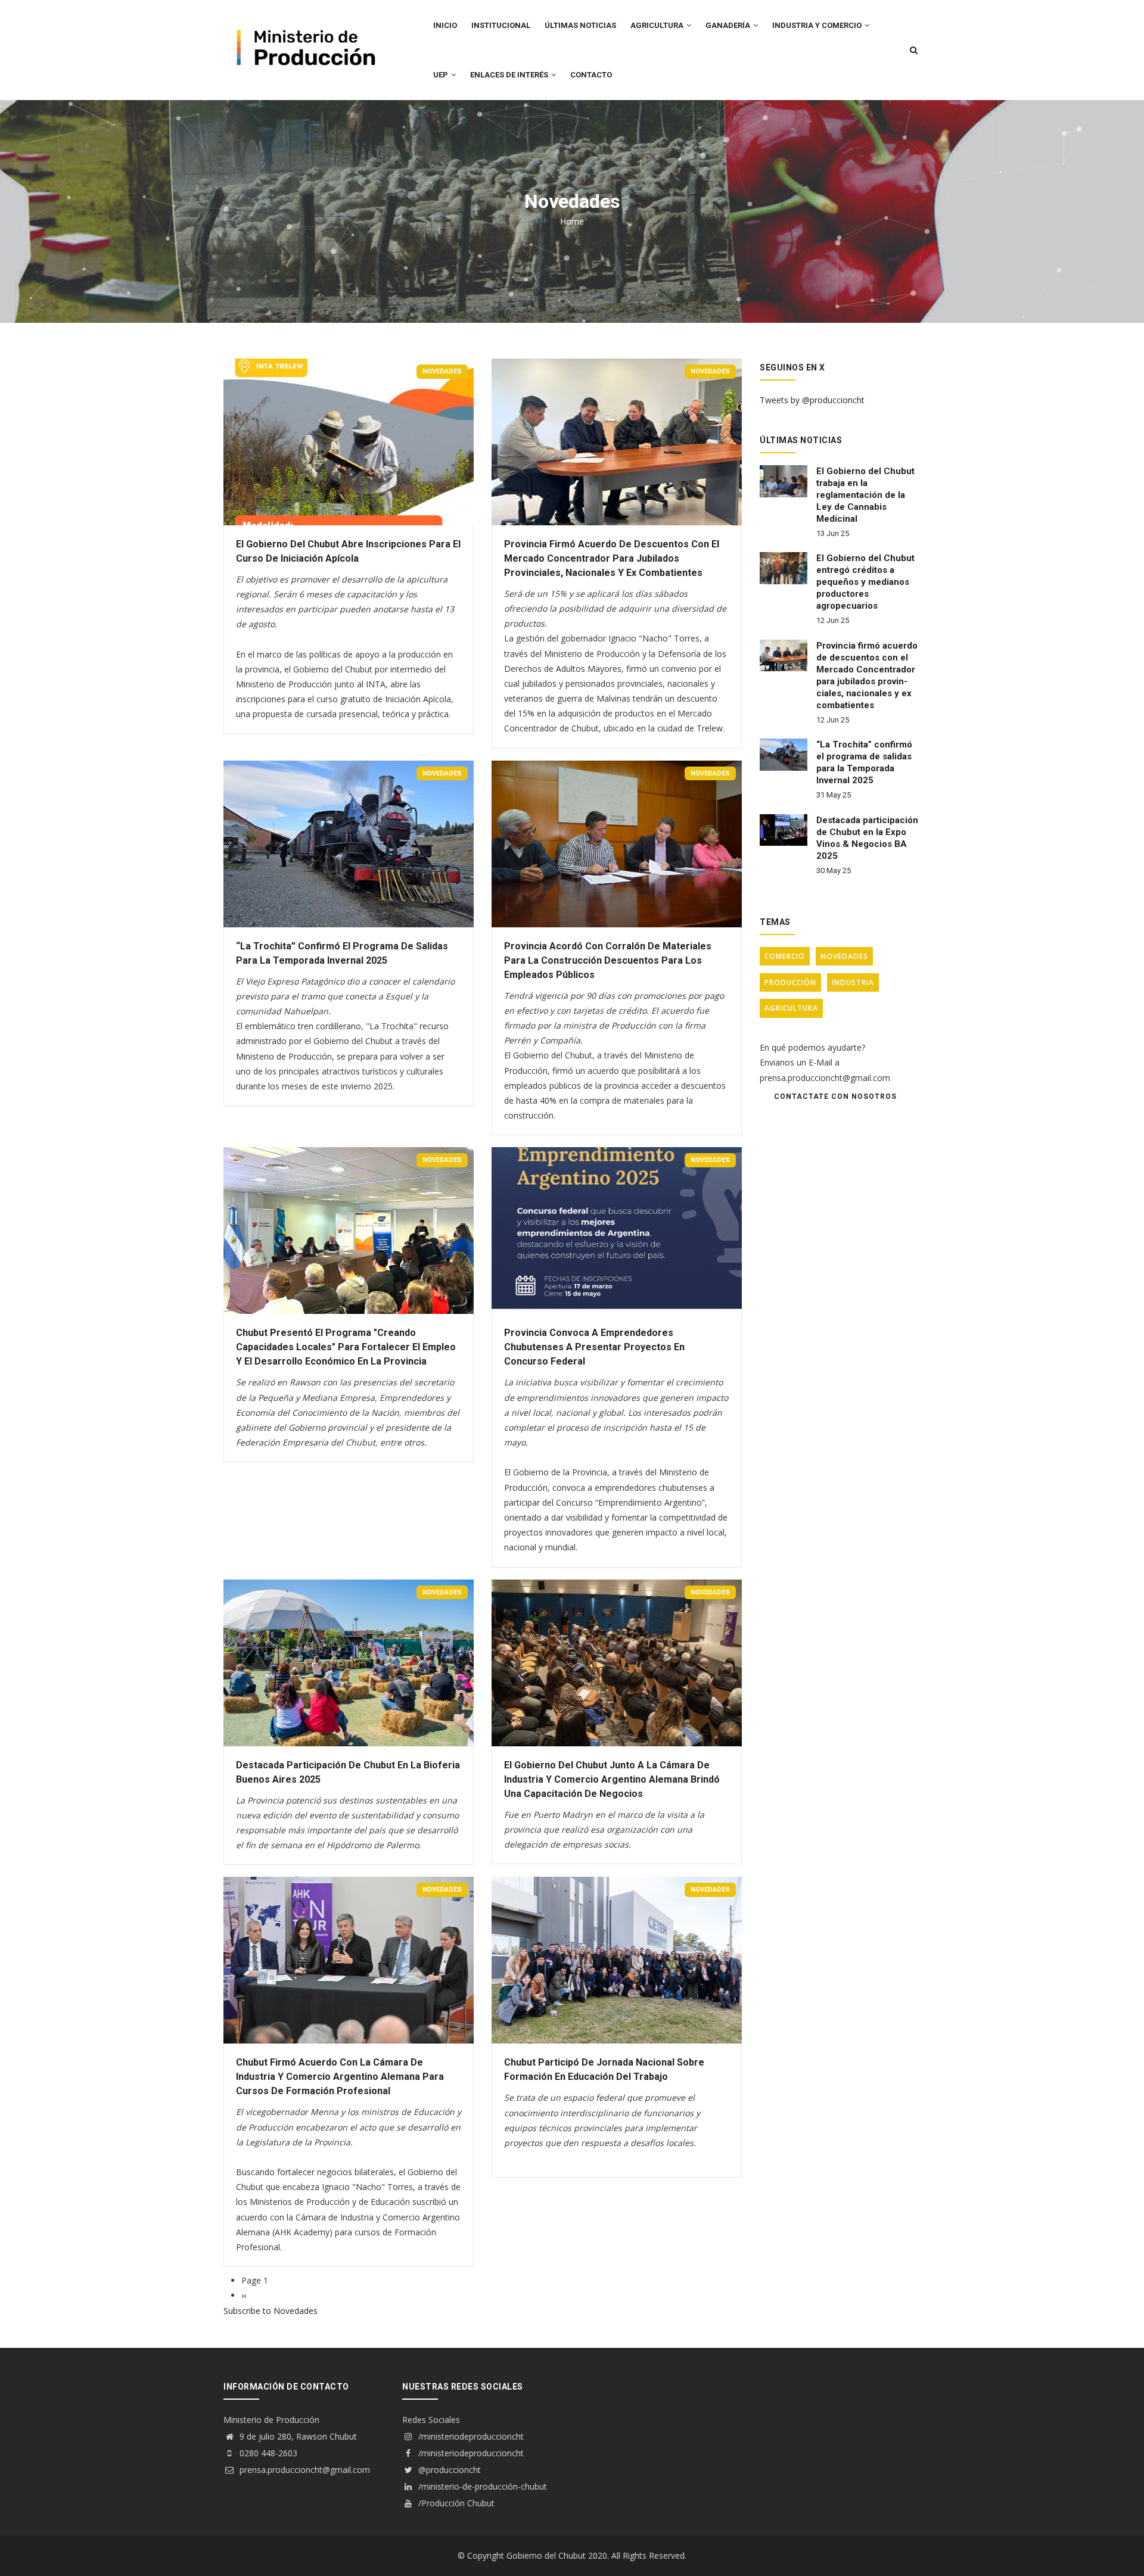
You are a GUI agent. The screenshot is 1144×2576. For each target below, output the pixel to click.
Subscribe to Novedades (271, 2311)
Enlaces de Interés (510, 75)
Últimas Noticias (580, 25)
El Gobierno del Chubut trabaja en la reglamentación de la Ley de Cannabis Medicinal (865, 495)
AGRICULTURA (658, 25)
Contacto (591, 75)
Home (572, 221)
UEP (442, 75)
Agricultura (791, 1008)
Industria (853, 982)
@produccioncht (448, 2470)
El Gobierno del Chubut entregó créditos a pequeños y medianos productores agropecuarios (865, 582)
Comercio (785, 956)
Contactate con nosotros (835, 1097)
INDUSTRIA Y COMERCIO (818, 25)
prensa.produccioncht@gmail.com (304, 2470)
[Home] (304, 24)
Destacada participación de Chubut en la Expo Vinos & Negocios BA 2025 (867, 838)
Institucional (501, 25)
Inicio (445, 25)
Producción (790, 982)
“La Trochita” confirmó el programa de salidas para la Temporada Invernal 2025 (864, 762)
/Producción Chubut (455, 2503)
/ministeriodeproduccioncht (470, 2436)
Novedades (442, 371)
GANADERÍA (729, 25)
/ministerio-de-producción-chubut (481, 2486)
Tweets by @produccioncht (812, 400)
